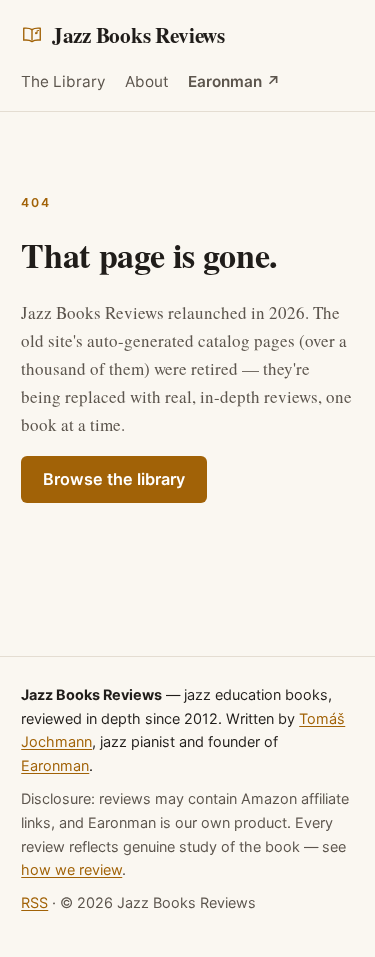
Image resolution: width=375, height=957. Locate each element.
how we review (71, 869)
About (147, 81)
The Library (63, 81)
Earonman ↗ (234, 81)
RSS (34, 902)
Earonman (55, 765)
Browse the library (114, 479)
